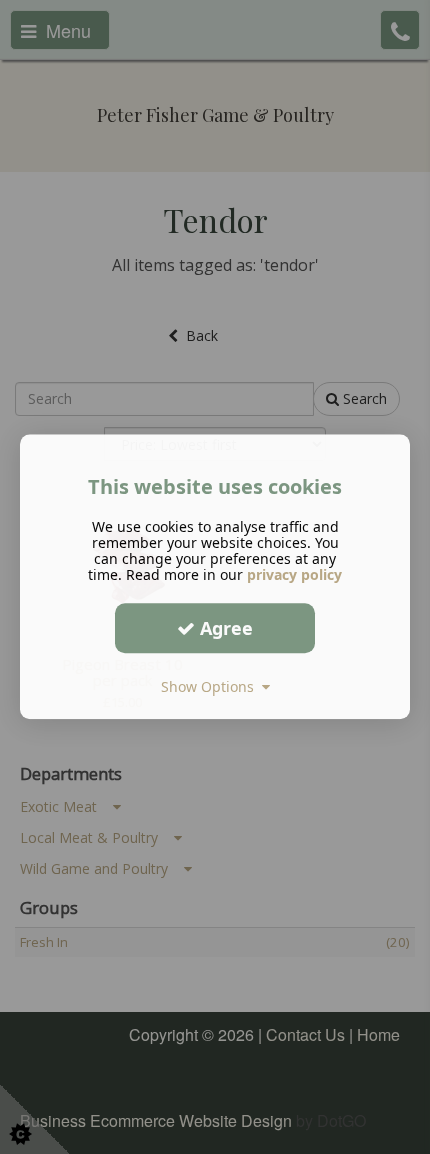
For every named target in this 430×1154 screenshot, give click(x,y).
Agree (224, 628)
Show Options (211, 686)
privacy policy (294, 574)
